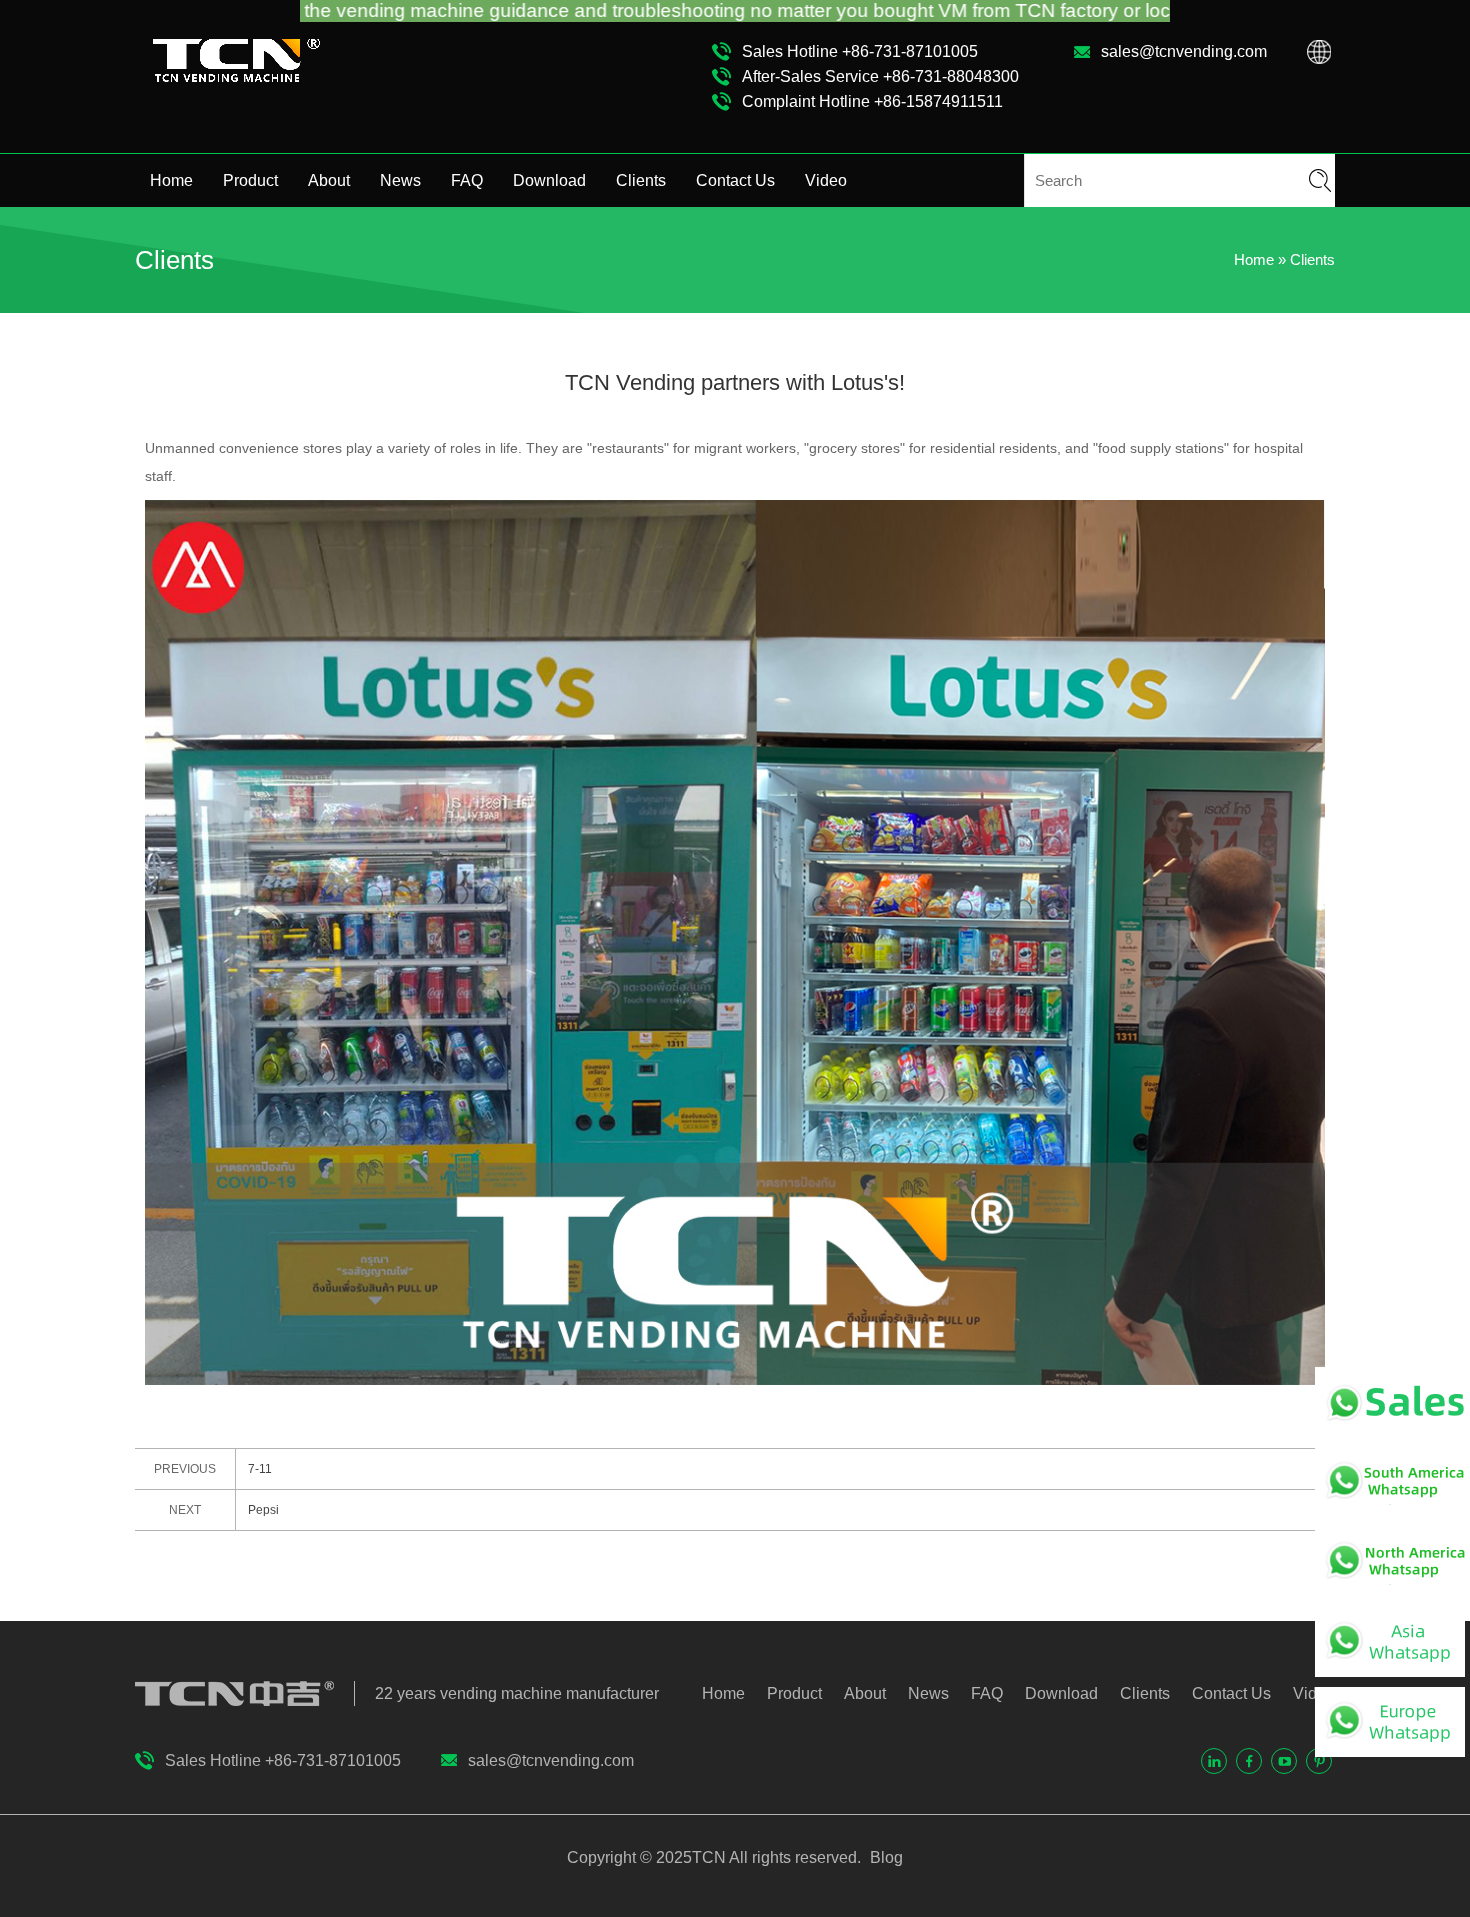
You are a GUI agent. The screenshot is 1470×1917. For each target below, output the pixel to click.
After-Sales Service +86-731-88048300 (880, 76)
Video (826, 180)
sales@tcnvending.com (1184, 51)
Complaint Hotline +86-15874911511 (872, 101)
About (329, 180)
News (400, 180)
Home (171, 180)
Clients (641, 180)
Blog (884, 1857)
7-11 (260, 1469)
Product (250, 180)
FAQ (467, 180)
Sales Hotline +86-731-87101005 (860, 51)
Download (549, 180)
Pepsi (263, 1510)
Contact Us (735, 180)
